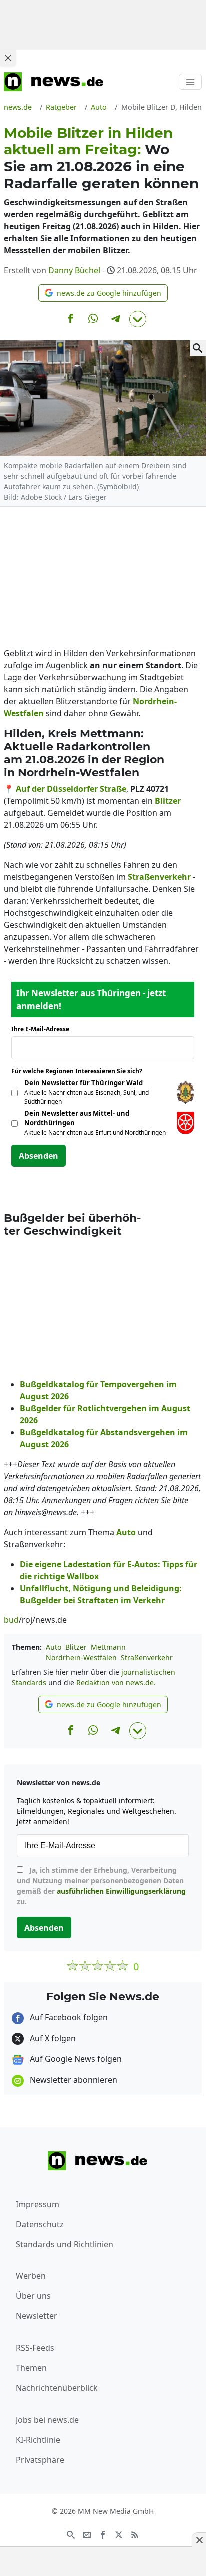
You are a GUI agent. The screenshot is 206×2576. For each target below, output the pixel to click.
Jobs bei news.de (47, 2420)
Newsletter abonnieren (73, 2080)
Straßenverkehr (147, 1658)
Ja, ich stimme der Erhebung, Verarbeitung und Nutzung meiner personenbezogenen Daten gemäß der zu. (101, 1886)
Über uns (33, 2296)
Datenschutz (40, 2224)
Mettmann (108, 1647)
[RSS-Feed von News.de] (135, 2534)
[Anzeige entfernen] (199, 2540)
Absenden (39, 1156)
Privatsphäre (40, 2460)
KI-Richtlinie (38, 2440)
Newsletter (37, 2316)
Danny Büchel (74, 270)
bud (11, 1620)
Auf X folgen (52, 2038)
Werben (31, 2276)
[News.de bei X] (119, 2534)
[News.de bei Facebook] (103, 2534)
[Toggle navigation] (190, 82)
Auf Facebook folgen (68, 2017)
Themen (31, 2368)
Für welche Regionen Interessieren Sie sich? (81, 1071)
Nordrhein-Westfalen (81, 1658)
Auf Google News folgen (75, 2059)
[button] (103, 293)
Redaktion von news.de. (116, 1683)
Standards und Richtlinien (65, 2244)
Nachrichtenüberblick (57, 2388)
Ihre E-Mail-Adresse (43, 1029)
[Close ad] (8, 58)
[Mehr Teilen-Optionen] (138, 319)
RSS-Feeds (35, 2348)
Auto (54, 1647)
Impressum (38, 2204)
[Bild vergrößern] (198, 348)
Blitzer (76, 1647)
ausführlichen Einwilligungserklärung (121, 1891)
